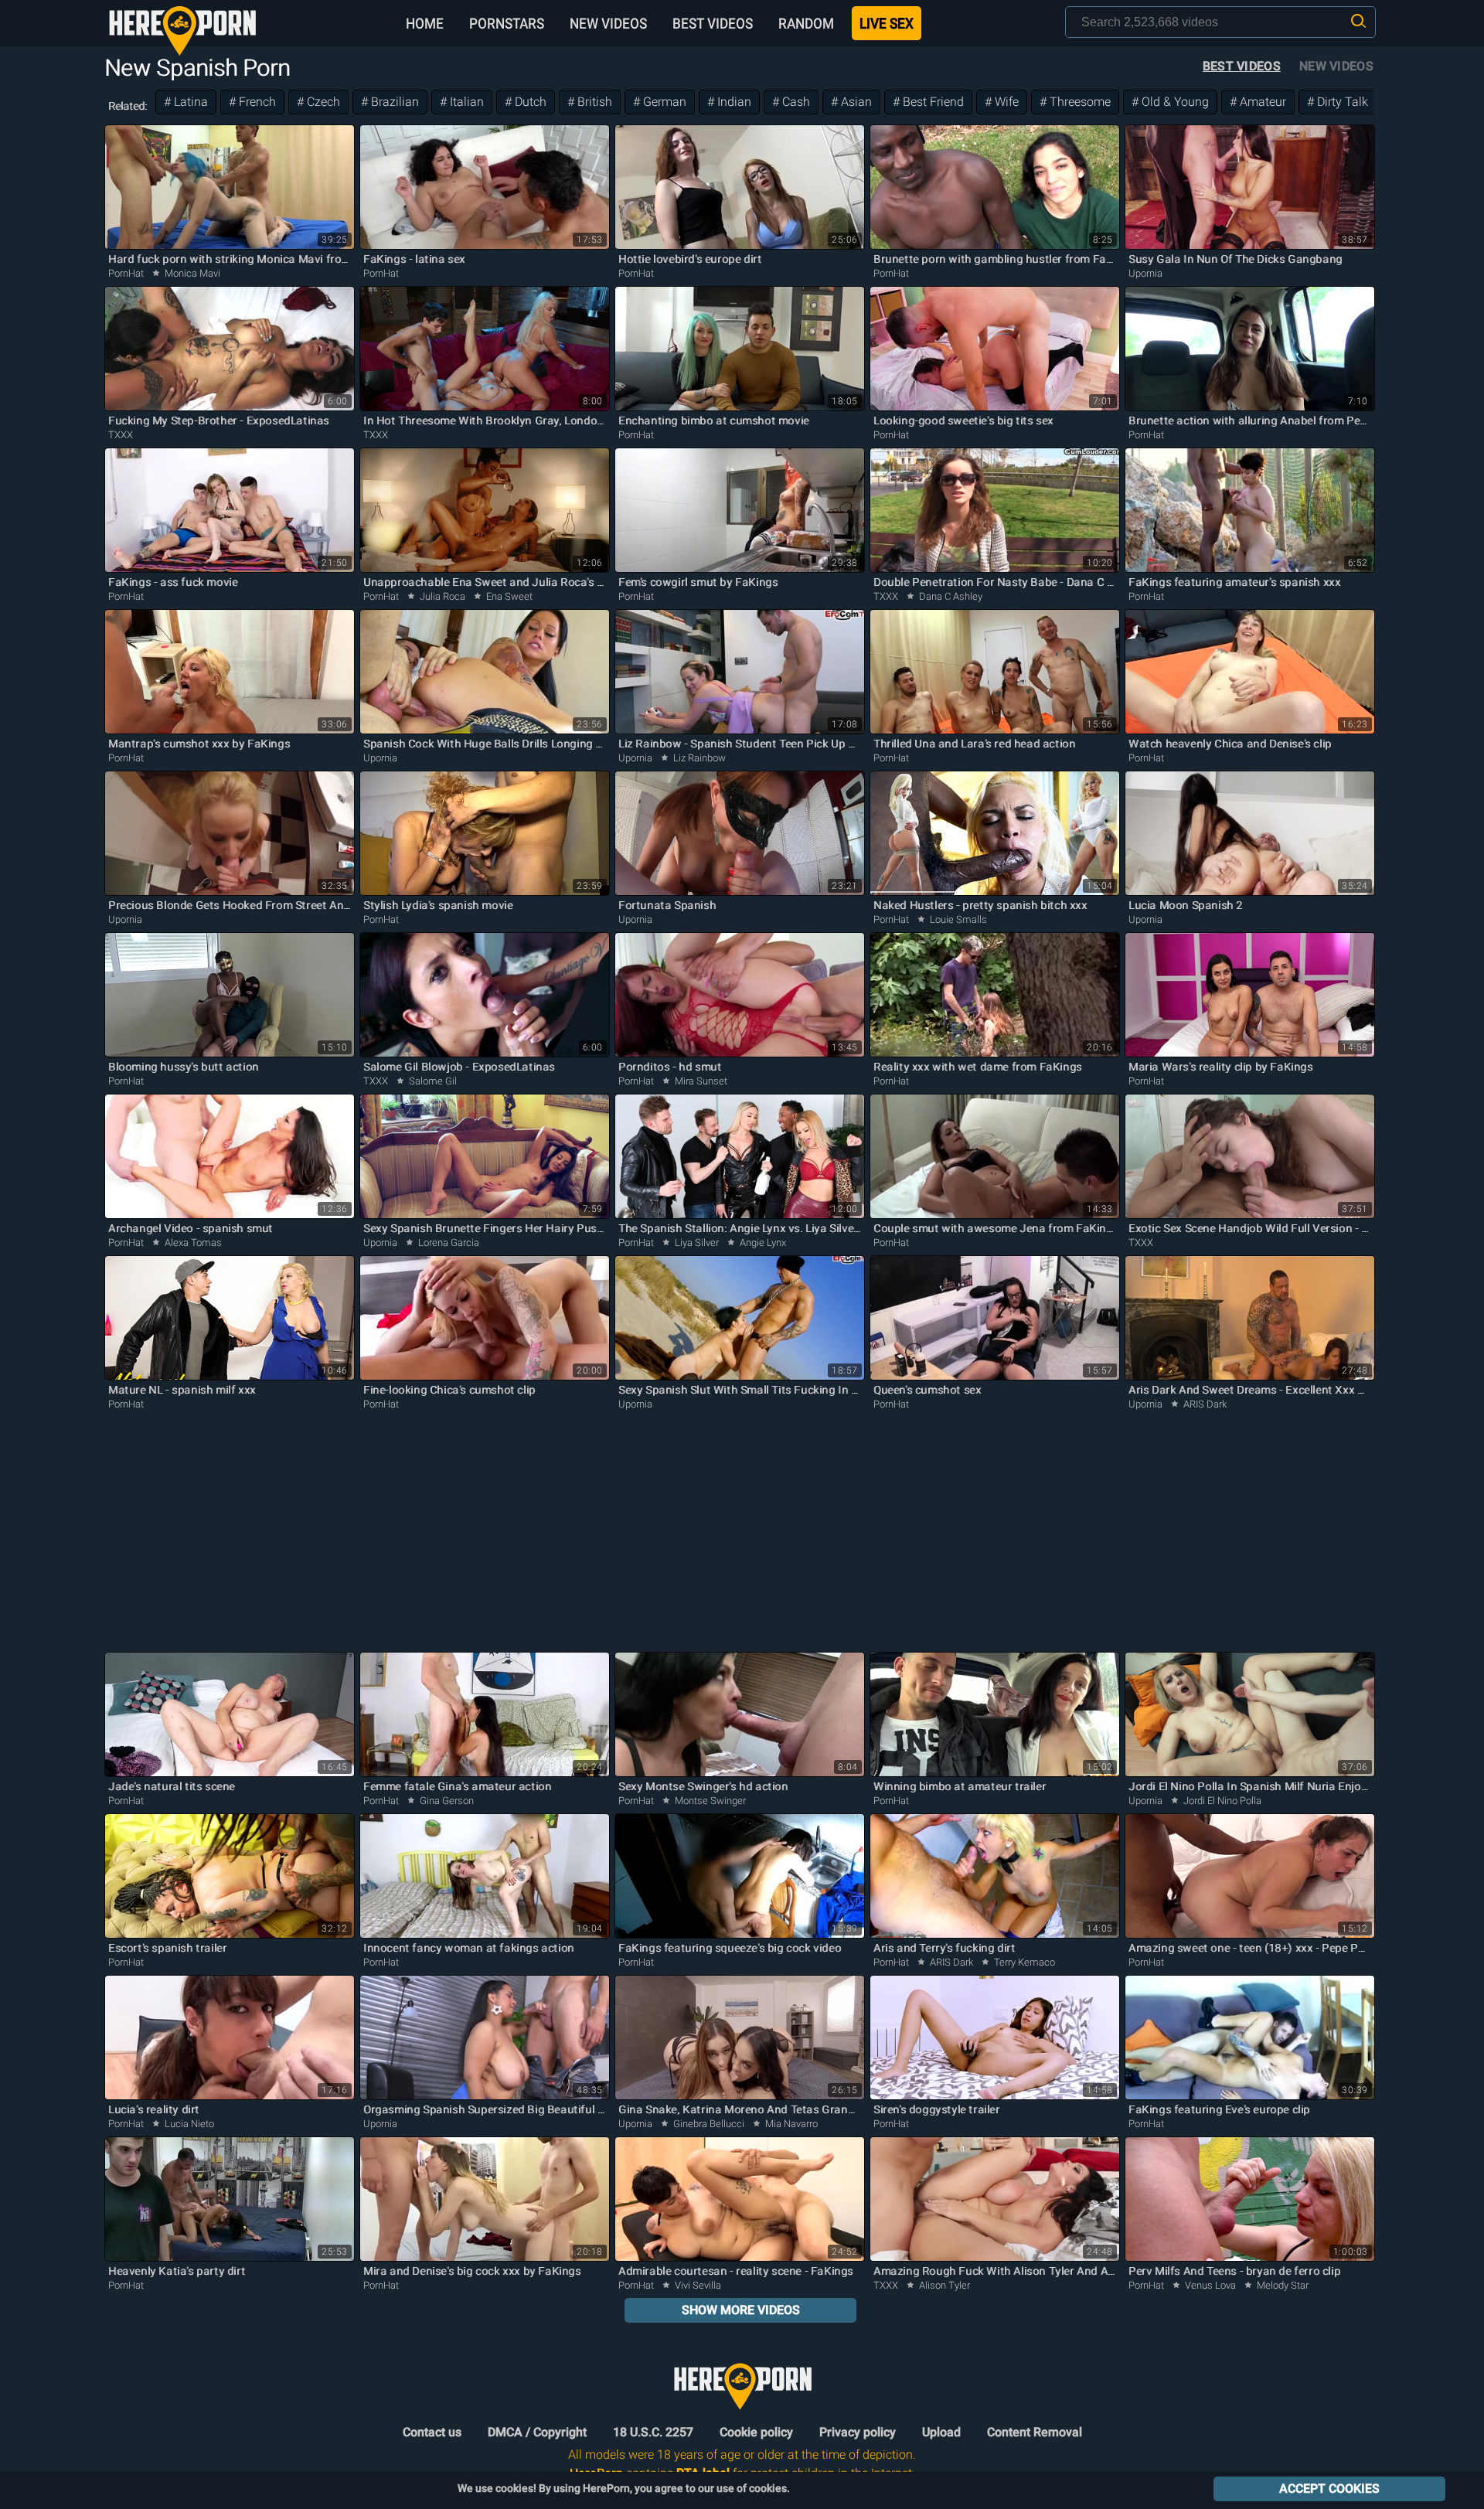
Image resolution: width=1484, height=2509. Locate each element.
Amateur (1261, 102)
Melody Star (1281, 2285)
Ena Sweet (508, 596)
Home (425, 23)
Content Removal (1035, 2432)
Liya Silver (697, 1243)
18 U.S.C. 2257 (653, 2432)
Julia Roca (442, 596)
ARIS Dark (1204, 1404)
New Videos (608, 23)
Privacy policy (858, 2432)
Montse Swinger (709, 1801)
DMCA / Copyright (537, 2432)
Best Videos (713, 23)
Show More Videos (741, 2310)
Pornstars (507, 23)
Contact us (432, 2432)
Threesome (1079, 102)
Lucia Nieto (188, 2124)
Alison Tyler (943, 2285)
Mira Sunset (700, 1081)
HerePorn (182, 31)
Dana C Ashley (950, 596)
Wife (1005, 102)
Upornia (1145, 273)
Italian (465, 102)
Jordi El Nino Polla (1221, 1801)
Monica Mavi (191, 273)
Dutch (529, 102)
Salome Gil (432, 1081)
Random (806, 23)
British (593, 102)
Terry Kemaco (1023, 1962)
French (256, 102)
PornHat (126, 273)
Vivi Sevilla (697, 2285)
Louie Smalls (957, 919)
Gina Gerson (446, 1801)
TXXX (121, 435)
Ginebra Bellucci (709, 2124)
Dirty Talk (1341, 102)
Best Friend (932, 102)
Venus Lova (1210, 2285)
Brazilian (393, 102)
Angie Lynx (762, 1243)
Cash (795, 102)
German (663, 102)
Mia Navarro (790, 2124)
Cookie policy (756, 2432)
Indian (733, 102)
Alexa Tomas (192, 1243)
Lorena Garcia (448, 1243)
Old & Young (1174, 102)
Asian (855, 102)
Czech (322, 102)
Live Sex (887, 23)
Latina (189, 102)
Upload (941, 2432)
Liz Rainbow (698, 758)
